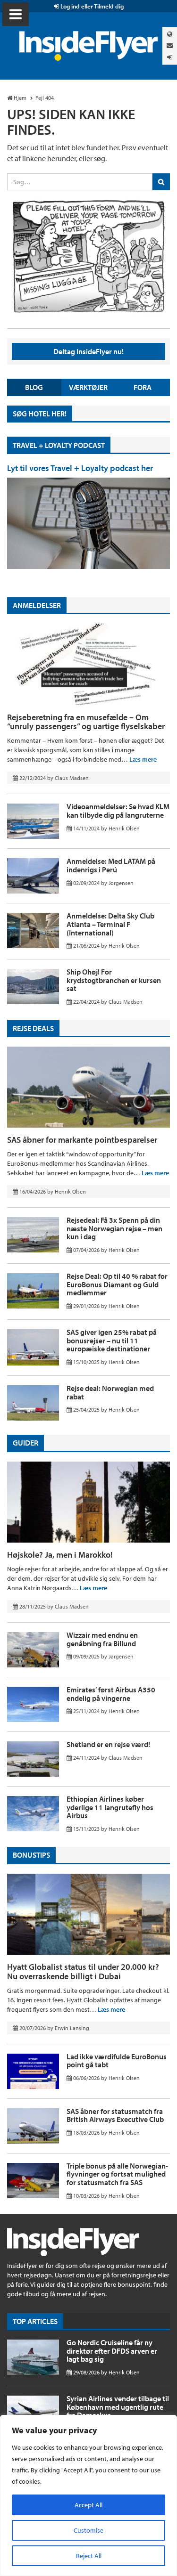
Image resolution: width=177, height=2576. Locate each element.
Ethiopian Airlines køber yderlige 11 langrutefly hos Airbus (110, 1807)
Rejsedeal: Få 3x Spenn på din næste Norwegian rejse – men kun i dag (114, 1228)
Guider (25, 1443)
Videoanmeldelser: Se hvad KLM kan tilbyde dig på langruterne (118, 811)
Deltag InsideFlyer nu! (88, 351)
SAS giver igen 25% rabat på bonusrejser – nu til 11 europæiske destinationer (112, 1340)
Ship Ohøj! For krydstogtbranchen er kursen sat (114, 980)
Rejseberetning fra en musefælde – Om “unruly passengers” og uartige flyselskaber (86, 722)
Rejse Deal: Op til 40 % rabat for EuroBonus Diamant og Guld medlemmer (117, 1284)
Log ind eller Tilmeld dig (91, 6)
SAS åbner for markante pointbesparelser (82, 1140)
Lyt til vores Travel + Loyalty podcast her (80, 468)
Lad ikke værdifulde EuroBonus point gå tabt (117, 2061)
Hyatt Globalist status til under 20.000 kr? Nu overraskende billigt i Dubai (83, 1971)
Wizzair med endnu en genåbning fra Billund (102, 1639)
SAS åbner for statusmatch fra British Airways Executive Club (115, 2115)
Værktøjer (88, 387)
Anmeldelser (37, 605)
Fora (143, 387)
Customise (88, 2530)
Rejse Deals (33, 1028)
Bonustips (31, 1855)
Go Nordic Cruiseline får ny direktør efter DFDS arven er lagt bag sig (112, 2351)
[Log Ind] (170, 57)
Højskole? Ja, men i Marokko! (60, 1555)
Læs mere (143, 759)
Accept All (88, 2505)
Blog (34, 387)
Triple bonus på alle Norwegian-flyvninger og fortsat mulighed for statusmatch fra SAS (117, 2174)
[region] (88, 2495)
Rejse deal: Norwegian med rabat (110, 1392)
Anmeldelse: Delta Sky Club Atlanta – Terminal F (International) (110, 924)
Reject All (89, 2556)
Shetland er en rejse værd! (108, 1744)
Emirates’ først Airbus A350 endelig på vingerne (111, 1694)
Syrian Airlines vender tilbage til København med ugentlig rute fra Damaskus (118, 2407)
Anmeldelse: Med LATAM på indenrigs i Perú (111, 865)
